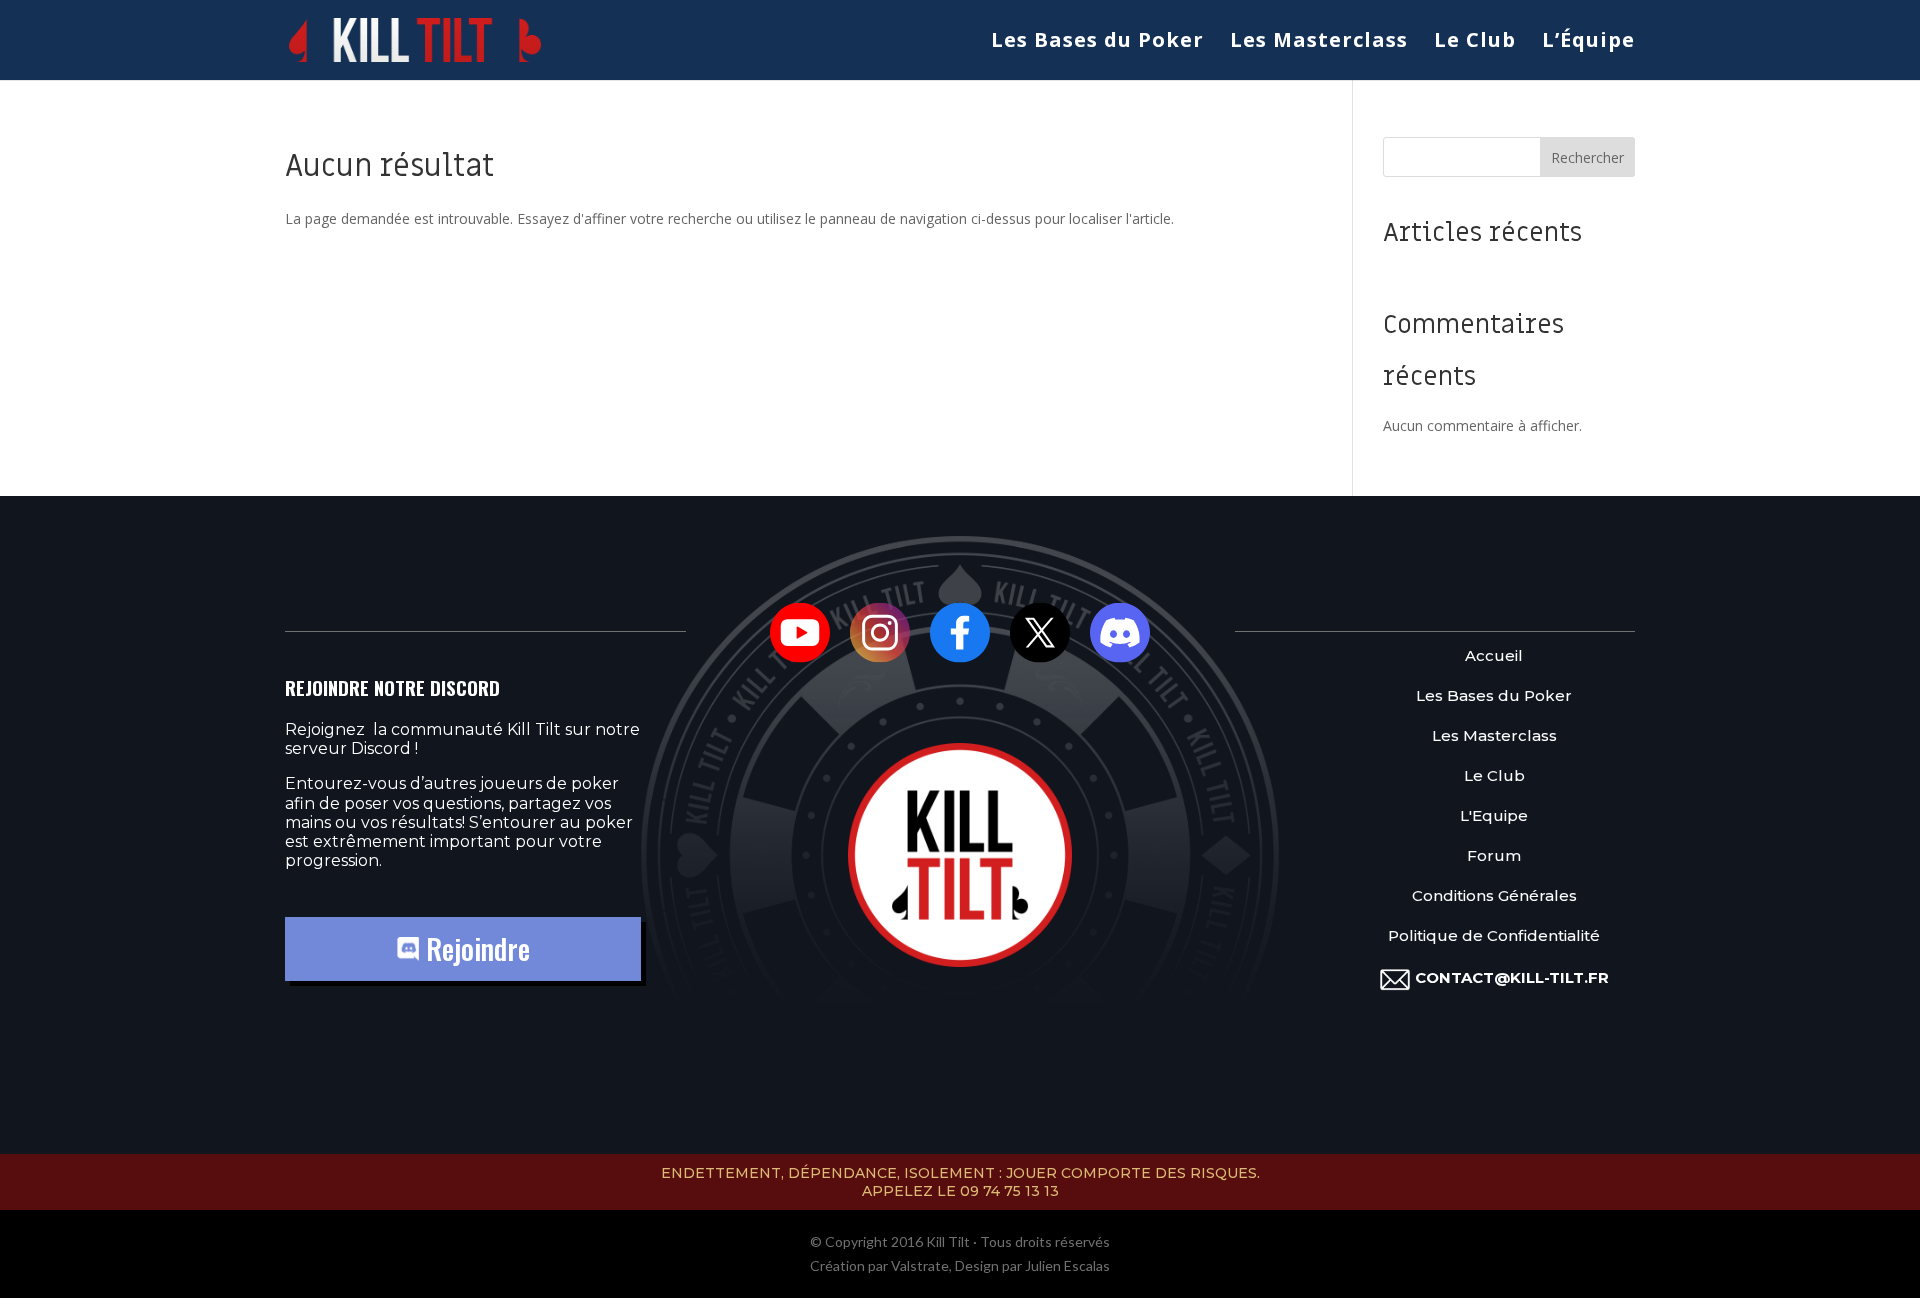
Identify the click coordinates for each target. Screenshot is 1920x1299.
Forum (1494, 855)
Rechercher (1587, 157)
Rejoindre (474, 948)
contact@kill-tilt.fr (1512, 977)
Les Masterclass (1319, 43)
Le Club (1475, 43)
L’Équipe (1588, 43)
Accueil (1494, 655)
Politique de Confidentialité (1494, 935)
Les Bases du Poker (1097, 43)
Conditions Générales (1494, 895)
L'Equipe (1494, 815)
